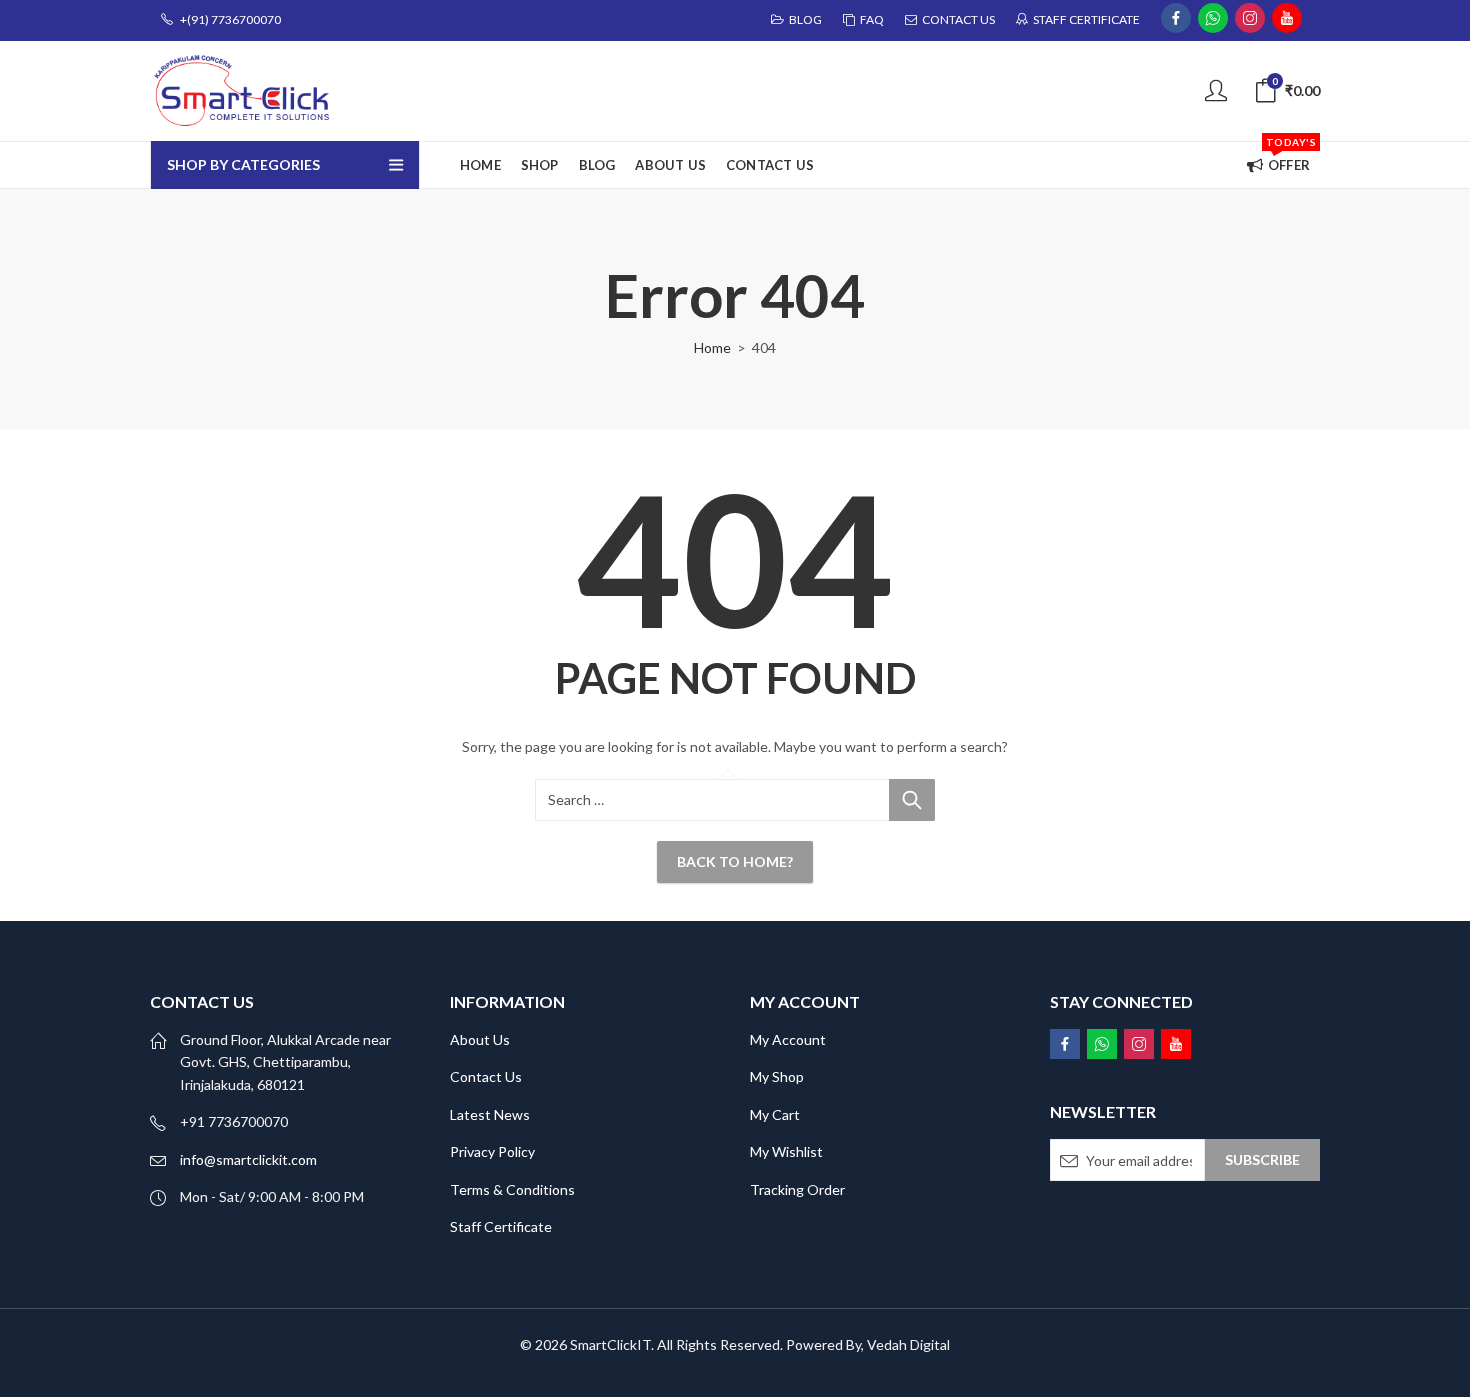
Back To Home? (735, 861)
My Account (788, 1039)
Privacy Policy (492, 1151)
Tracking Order (797, 1189)
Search (912, 800)
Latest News (490, 1114)
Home (712, 347)
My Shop (777, 1076)
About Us (480, 1039)
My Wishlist (786, 1151)
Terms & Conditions (512, 1189)
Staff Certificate (501, 1226)
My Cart (775, 1114)
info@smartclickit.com (248, 1159)
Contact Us (486, 1076)
